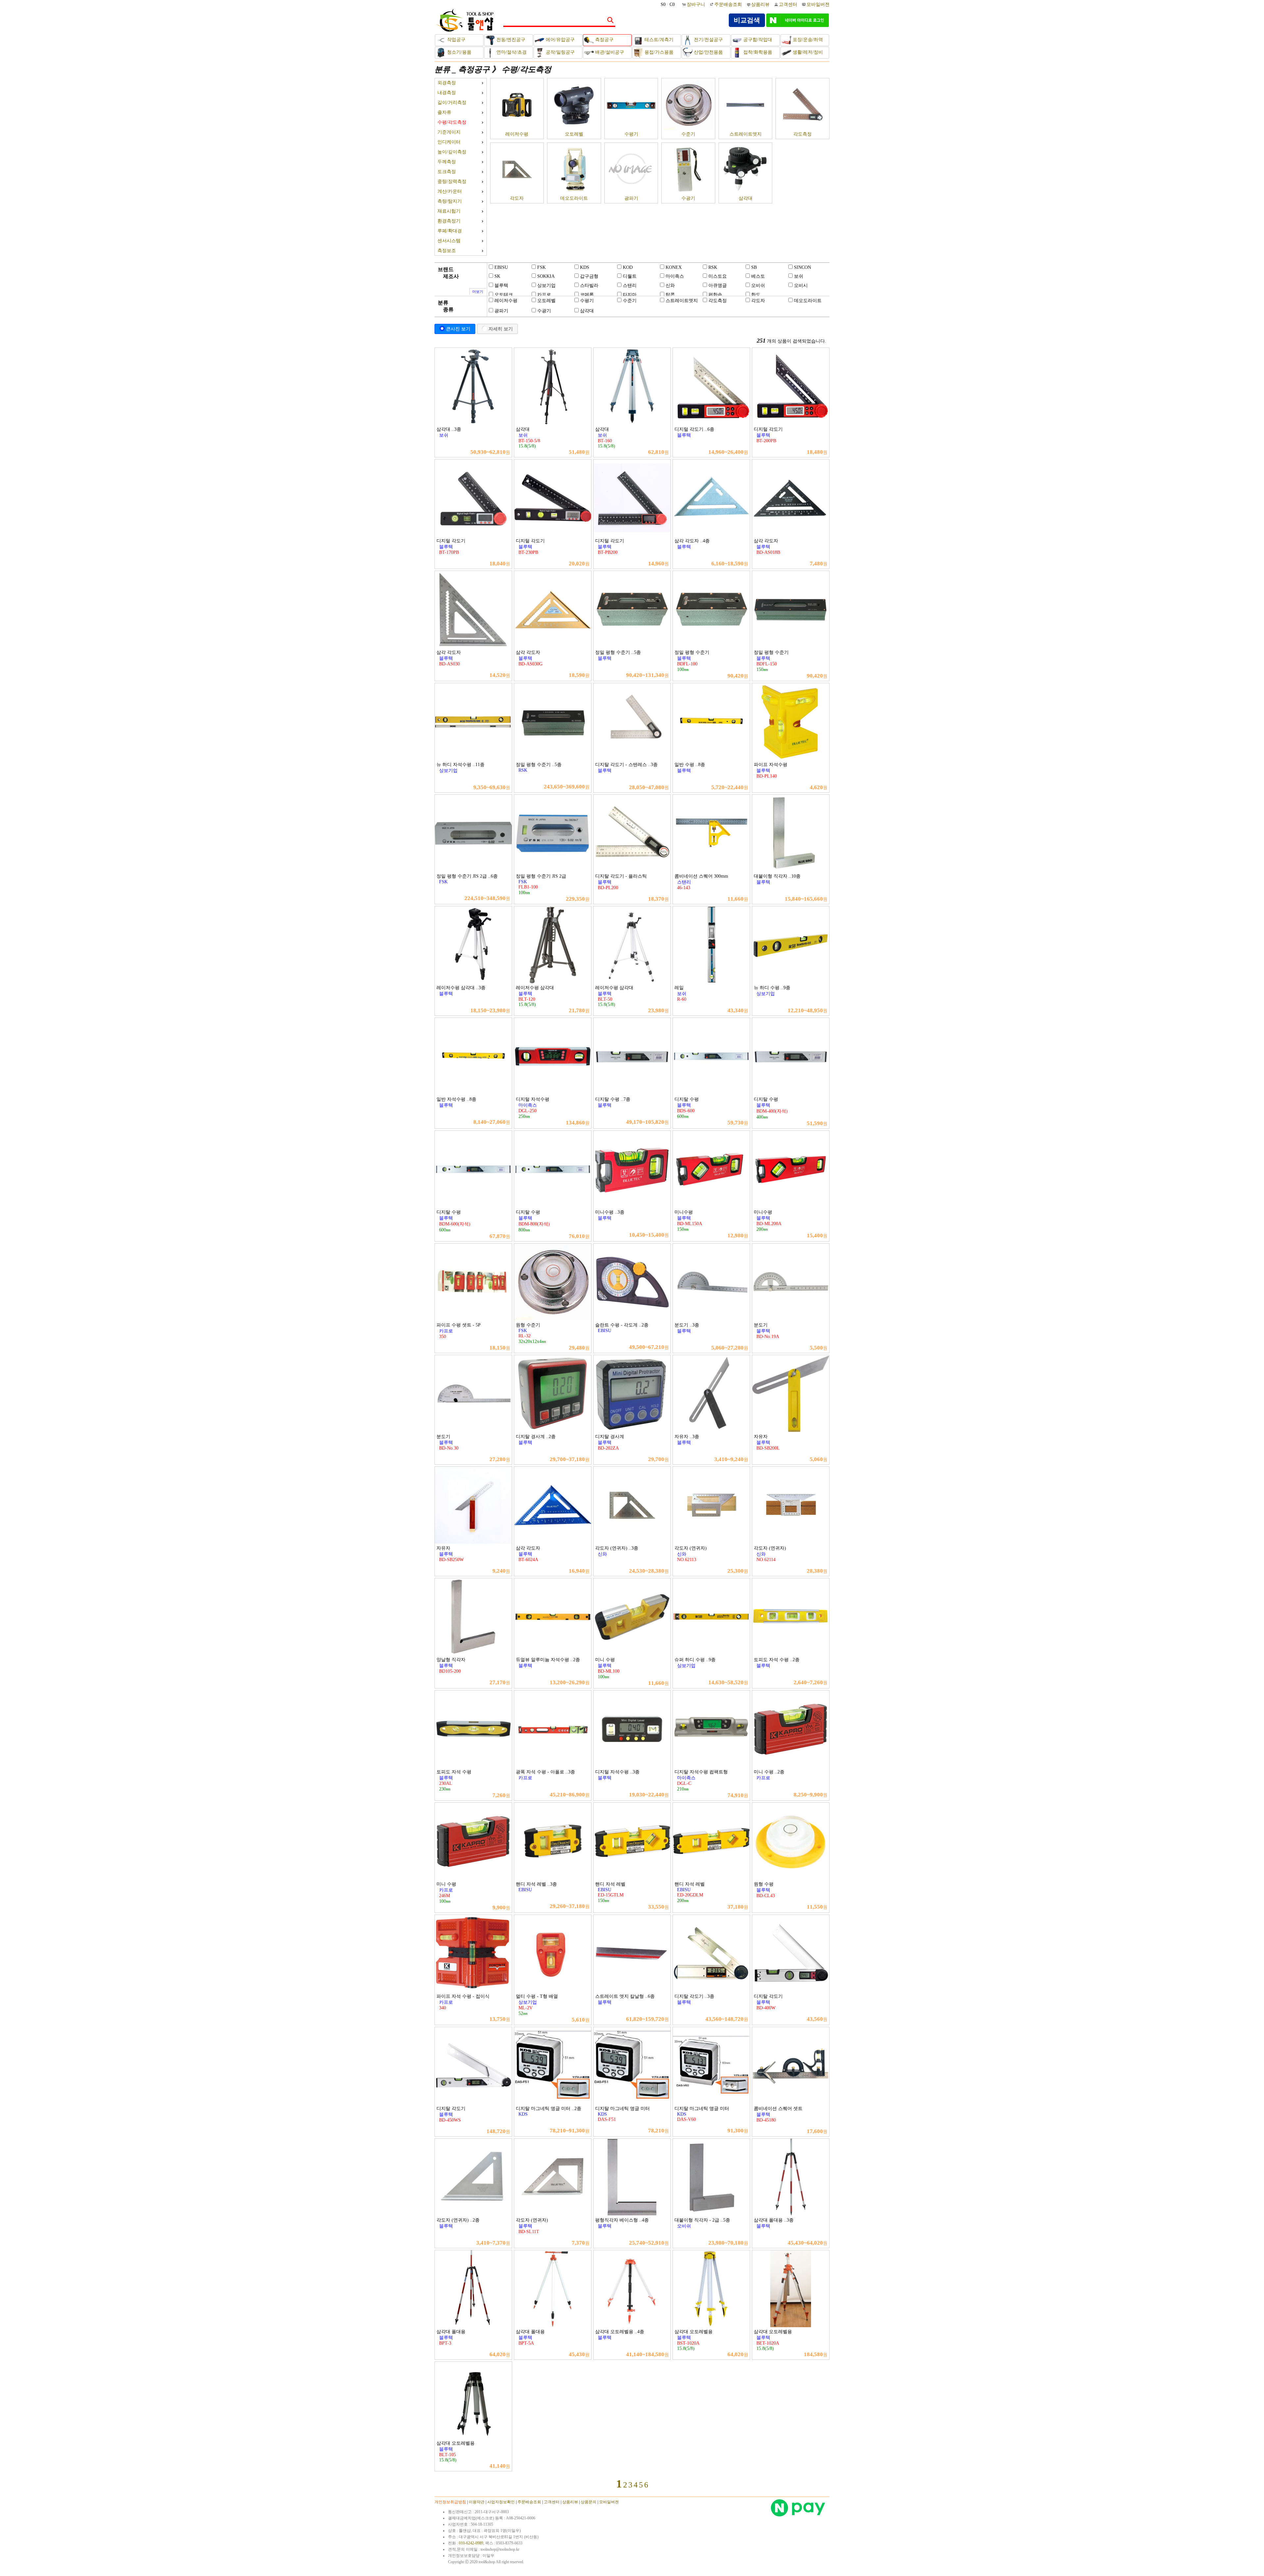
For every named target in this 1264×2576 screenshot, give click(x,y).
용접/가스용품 (658, 52)
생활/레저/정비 (807, 52)
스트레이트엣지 (746, 134)
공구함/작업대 (757, 40)
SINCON (803, 267)
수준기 (688, 134)
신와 (670, 285)
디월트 (630, 276)
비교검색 (747, 20)
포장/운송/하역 (807, 40)
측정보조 (447, 251)
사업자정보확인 (501, 2502)
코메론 (587, 295)
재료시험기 (449, 211)
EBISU (501, 267)
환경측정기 (449, 221)
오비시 (801, 285)
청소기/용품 (459, 52)
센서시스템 (449, 241)
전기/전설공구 (708, 40)
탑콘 (670, 295)
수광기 (688, 198)
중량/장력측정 (452, 181)
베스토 (758, 276)
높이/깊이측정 (452, 152)
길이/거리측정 (452, 103)
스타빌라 (589, 285)
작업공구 (456, 40)
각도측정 (803, 134)
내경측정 (447, 93)
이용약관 (477, 2502)
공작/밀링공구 (560, 52)
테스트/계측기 (658, 40)
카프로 (544, 295)
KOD (628, 267)
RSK (713, 267)
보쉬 (799, 276)
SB (754, 267)
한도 (756, 295)
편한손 (715, 295)
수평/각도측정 (527, 69)
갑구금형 (589, 276)
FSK (541, 267)
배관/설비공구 (609, 52)
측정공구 (604, 40)
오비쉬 (758, 285)
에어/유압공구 (560, 40)
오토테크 (504, 295)
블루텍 (501, 285)
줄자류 (444, 112)
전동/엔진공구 (510, 40)
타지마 (630, 295)
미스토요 (718, 276)
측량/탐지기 (450, 201)
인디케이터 (449, 142)
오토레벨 (574, 134)
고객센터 (788, 4)
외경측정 (447, 83)
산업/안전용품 (708, 52)
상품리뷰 (760, 4)
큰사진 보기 (458, 329)
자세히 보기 (501, 329)
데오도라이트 (574, 198)
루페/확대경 (450, 231)
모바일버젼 (818, 4)
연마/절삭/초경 (511, 52)
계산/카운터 (450, 191)
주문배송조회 (728, 4)
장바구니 (697, 4)
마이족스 (675, 276)
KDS (585, 267)
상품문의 (589, 2502)
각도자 (517, 198)
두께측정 (447, 162)
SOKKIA (546, 276)
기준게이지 (449, 132)
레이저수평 (517, 134)
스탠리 (630, 285)
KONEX (674, 267)
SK (497, 276)
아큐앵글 (718, 285)
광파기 (631, 198)
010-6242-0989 (471, 2543)
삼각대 (746, 198)
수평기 (631, 134)
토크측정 (447, 172)
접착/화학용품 (757, 52)
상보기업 (546, 285)
